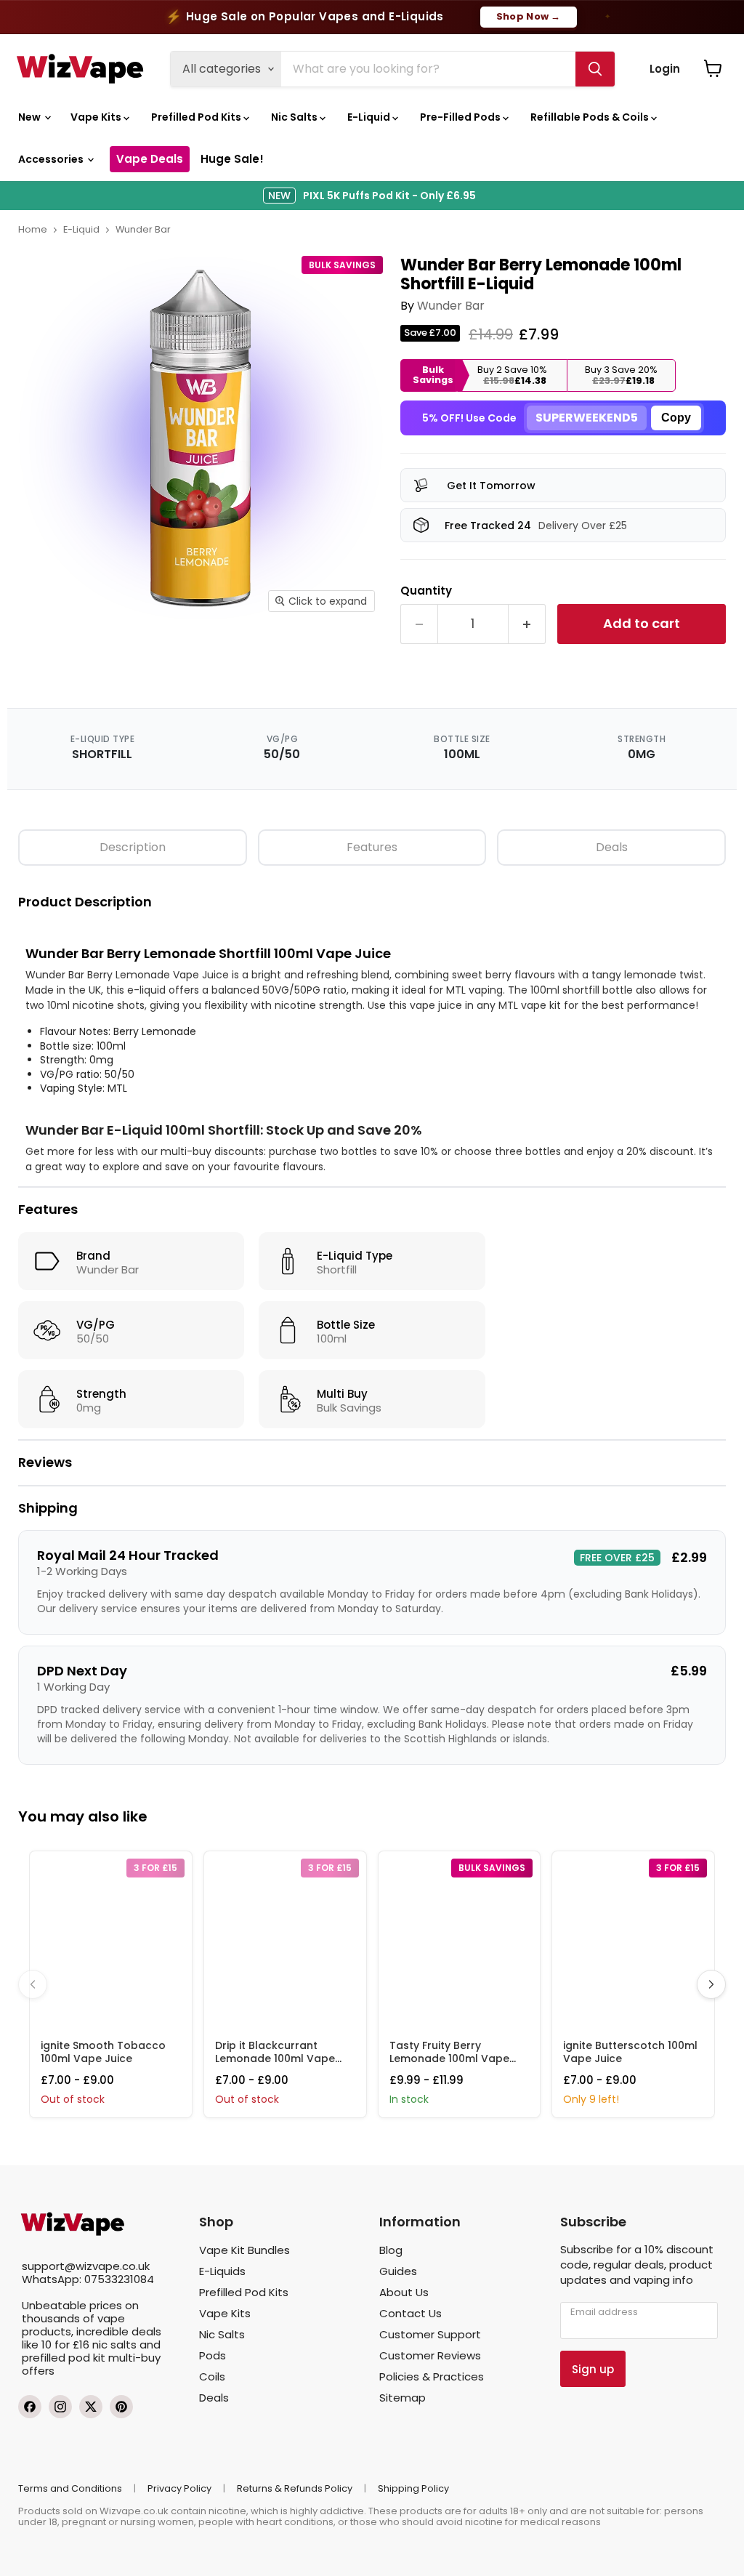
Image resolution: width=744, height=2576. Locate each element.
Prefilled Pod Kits (197, 117)
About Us (404, 2292)
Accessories (52, 159)
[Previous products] (33, 1984)
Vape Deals (150, 159)
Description (133, 847)
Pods (213, 2355)
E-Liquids (222, 2271)
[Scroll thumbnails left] (28, 655)
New (31, 117)
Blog (391, 2250)
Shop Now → (529, 16)
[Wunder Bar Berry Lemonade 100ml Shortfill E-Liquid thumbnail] (68, 656)
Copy (676, 418)
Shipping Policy (413, 2488)
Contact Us (411, 2313)
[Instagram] (60, 2407)
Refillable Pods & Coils (591, 117)
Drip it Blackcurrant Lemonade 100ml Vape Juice (275, 2058)
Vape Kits (97, 117)
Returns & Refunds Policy (295, 2488)
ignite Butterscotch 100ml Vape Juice (630, 2052)
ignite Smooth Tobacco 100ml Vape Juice (103, 2052)
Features (372, 847)
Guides (398, 2271)
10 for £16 (65, 2344)
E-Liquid (370, 117)
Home (33, 229)
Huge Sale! (232, 159)
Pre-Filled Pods (461, 117)
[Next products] (711, 1984)
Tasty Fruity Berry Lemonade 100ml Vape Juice (449, 2058)
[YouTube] (121, 2407)
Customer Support (430, 2334)
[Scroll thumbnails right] (370, 655)
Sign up (593, 2369)
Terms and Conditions (70, 2488)
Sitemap (403, 2398)
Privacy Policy (179, 2488)
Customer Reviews (430, 2355)
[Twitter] (91, 2407)
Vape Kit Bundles (244, 2250)
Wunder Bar (143, 229)
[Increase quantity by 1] (527, 624)
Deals (612, 847)
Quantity (426, 590)
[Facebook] (30, 2407)
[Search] (595, 69)
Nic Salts (295, 117)
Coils (212, 2376)
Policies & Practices (432, 2376)
